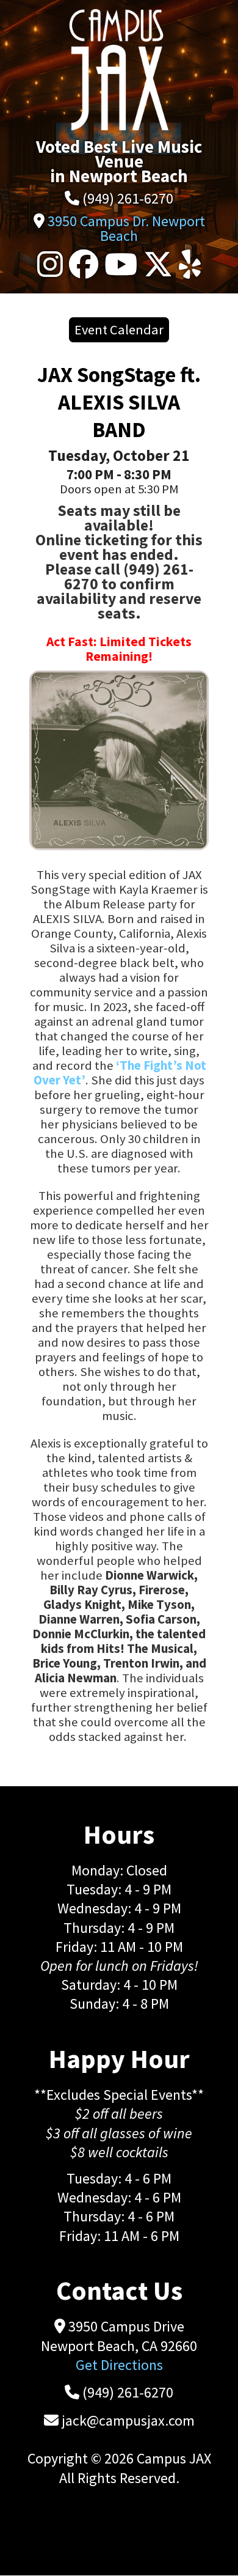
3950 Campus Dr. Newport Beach (126, 228)
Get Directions (119, 2365)
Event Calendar (119, 329)
